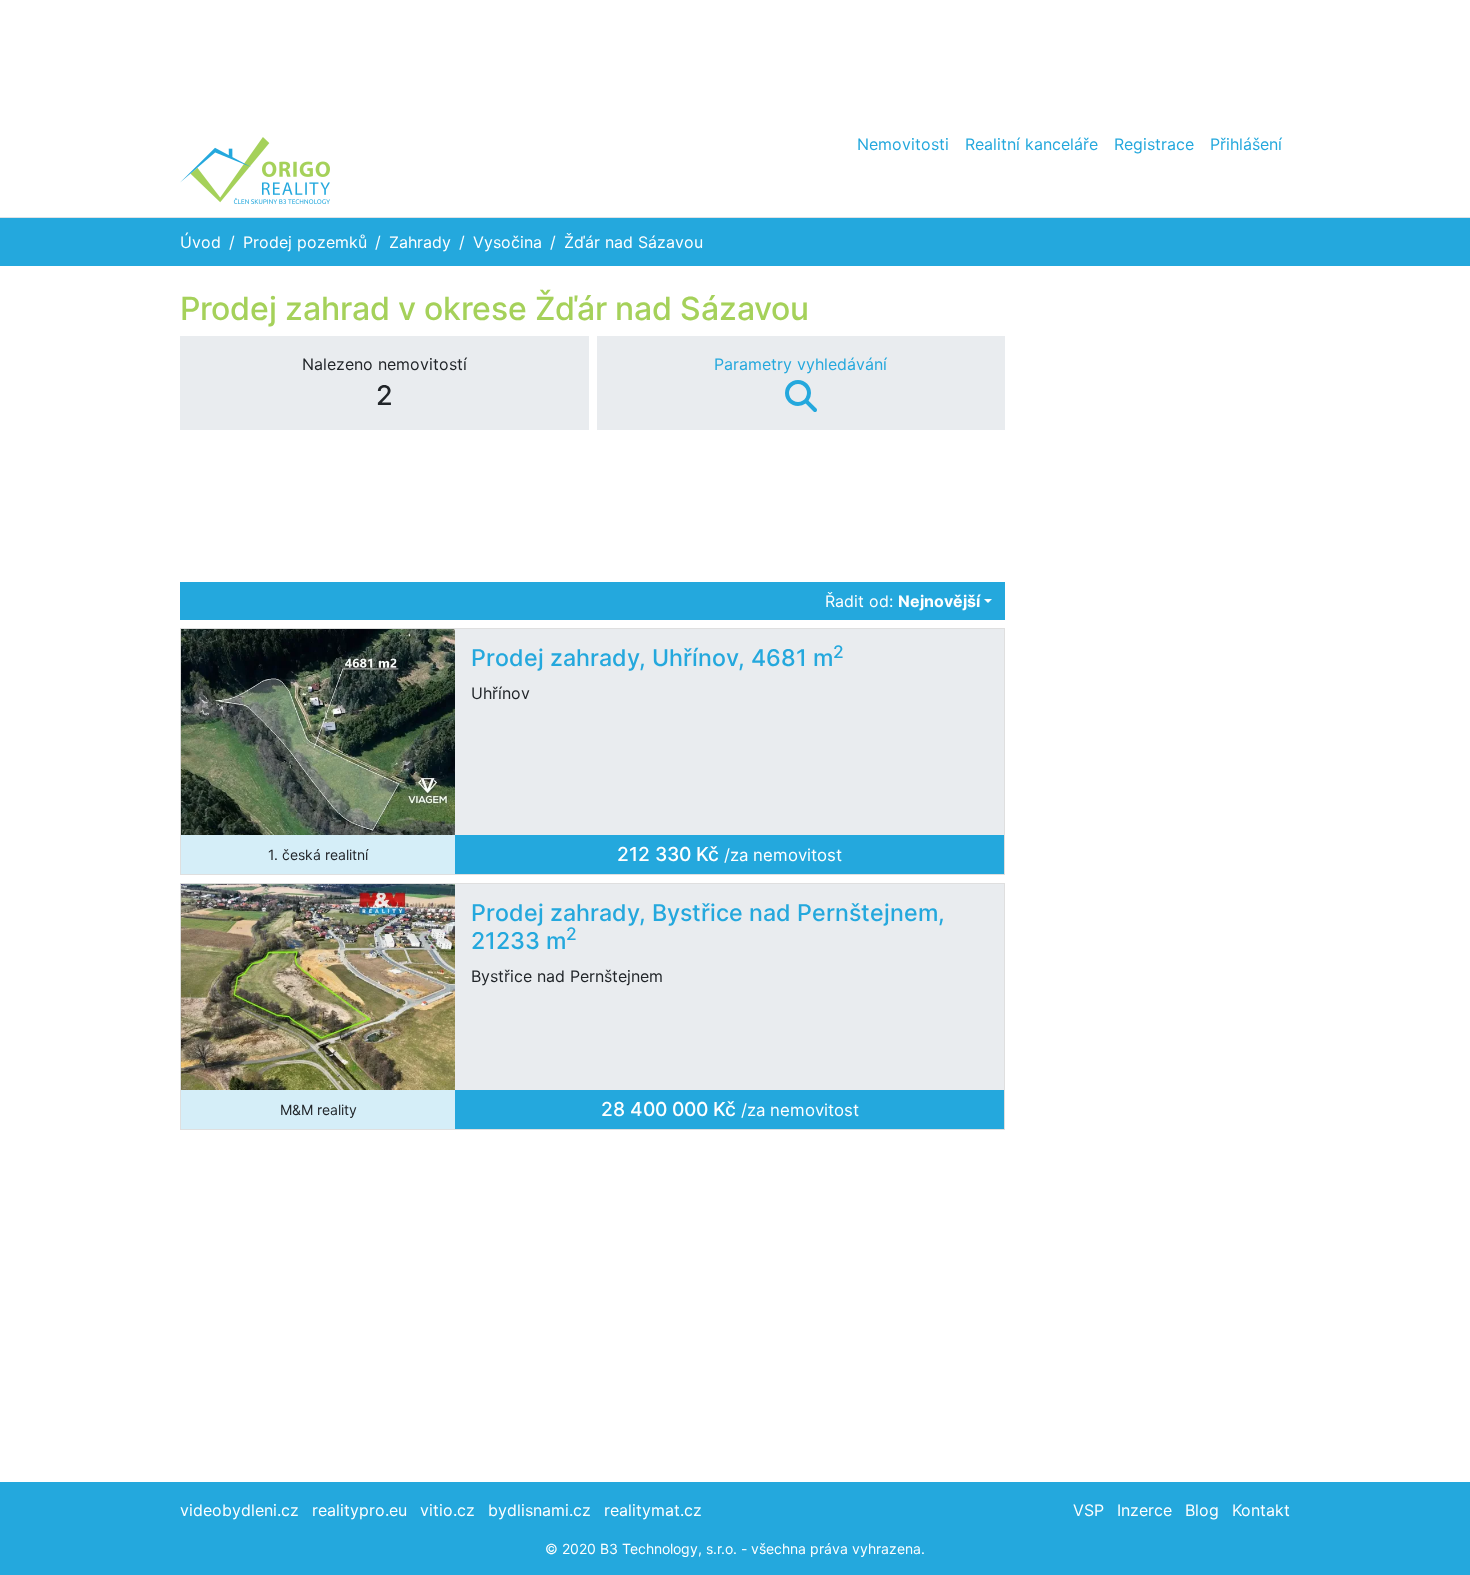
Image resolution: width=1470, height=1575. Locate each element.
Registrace (1154, 144)
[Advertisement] (735, 60)
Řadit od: (902, 601)
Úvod (200, 242)
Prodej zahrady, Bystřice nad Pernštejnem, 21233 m (708, 927)
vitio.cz (447, 1510)
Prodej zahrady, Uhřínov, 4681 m (657, 658)
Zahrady (420, 242)
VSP (1088, 1510)
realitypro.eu (359, 1510)
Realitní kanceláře (1031, 144)
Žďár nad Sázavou (633, 242)
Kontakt (1261, 1510)
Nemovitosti (903, 144)
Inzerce (1144, 1510)
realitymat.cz (653, 1510)
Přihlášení (1246, 144)
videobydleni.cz (239, 1510)
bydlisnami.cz (539, 1510)
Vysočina (507, 242)
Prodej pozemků (305, 242)
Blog (1202, 1510)
